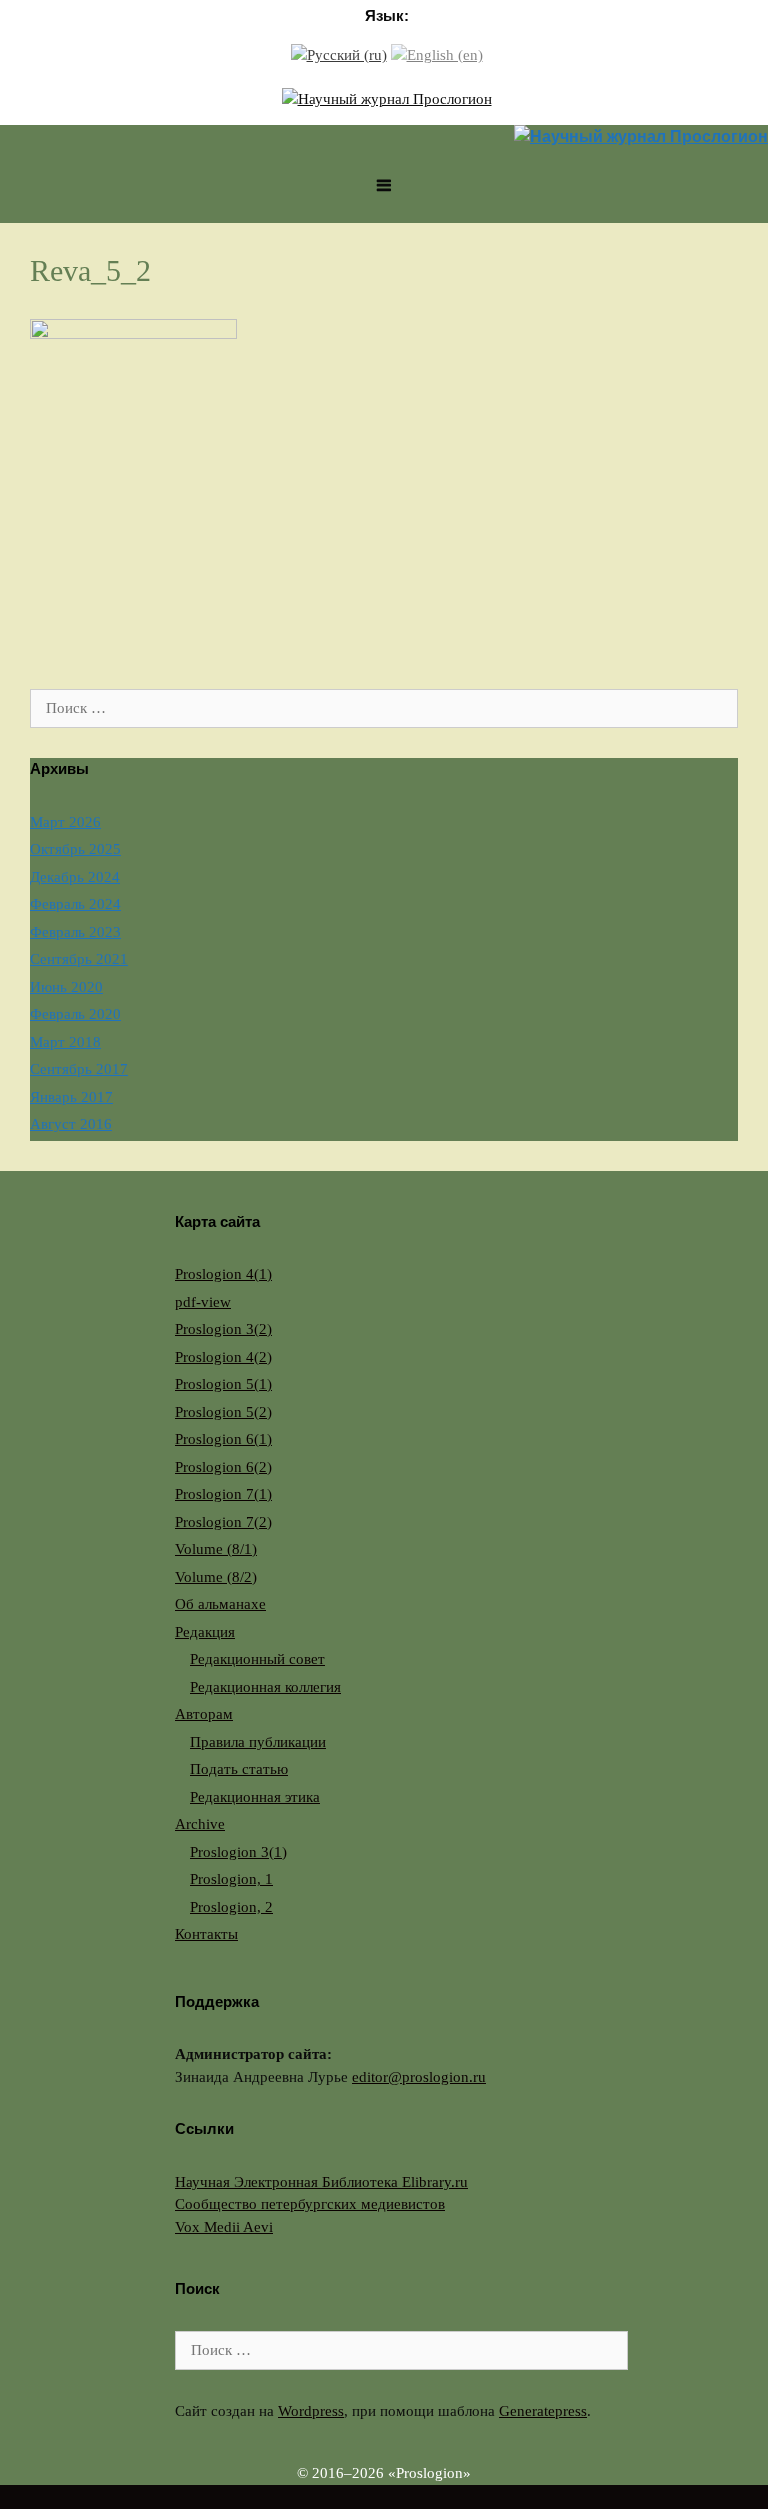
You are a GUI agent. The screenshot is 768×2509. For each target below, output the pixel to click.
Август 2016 (71, 1124)
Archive (200, 1824)
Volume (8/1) (216, 1549)
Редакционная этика (255, 1797)
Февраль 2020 (75, 1014)
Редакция (205, 1632)
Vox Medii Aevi (224, 2227)
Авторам (204, 1714)
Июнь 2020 (66, 987)
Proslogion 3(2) (223, 1329)
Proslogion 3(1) (238, 1852)
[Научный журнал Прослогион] (387, 97)
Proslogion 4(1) (223, 1274)
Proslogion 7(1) (223, 1494)
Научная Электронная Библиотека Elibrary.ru (321, 2182)
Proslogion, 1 (231, 1879)
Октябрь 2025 (75, 849)
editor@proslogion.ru (419, 2077)
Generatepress (543, 2411)
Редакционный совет (257, 1659)
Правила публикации (258, 1742)
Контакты (206, 1934)
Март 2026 (65, 822)
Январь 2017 (71, 1097)
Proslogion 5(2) (223, 1412)
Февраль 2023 (75, 932)
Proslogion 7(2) (223, 1522)
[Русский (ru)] (339, 54)
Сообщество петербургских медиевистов (310, 2204)
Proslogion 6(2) (223, 1467)
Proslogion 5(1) (223, 1384)
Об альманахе (220, 1604)
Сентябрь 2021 (79, 959)
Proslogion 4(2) (223, 1357)
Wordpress (311, 2411)
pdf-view (203, 1302)
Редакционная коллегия (265, 1687)
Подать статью (239, 1769)
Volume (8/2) (216, 1577)
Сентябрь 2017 (79, 1069)
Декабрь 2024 (75, 877)
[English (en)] (437, 54)
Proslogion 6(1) (223, 1439)
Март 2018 (65, 1042)
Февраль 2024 (75, 904)
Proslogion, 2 (231, 1907)
